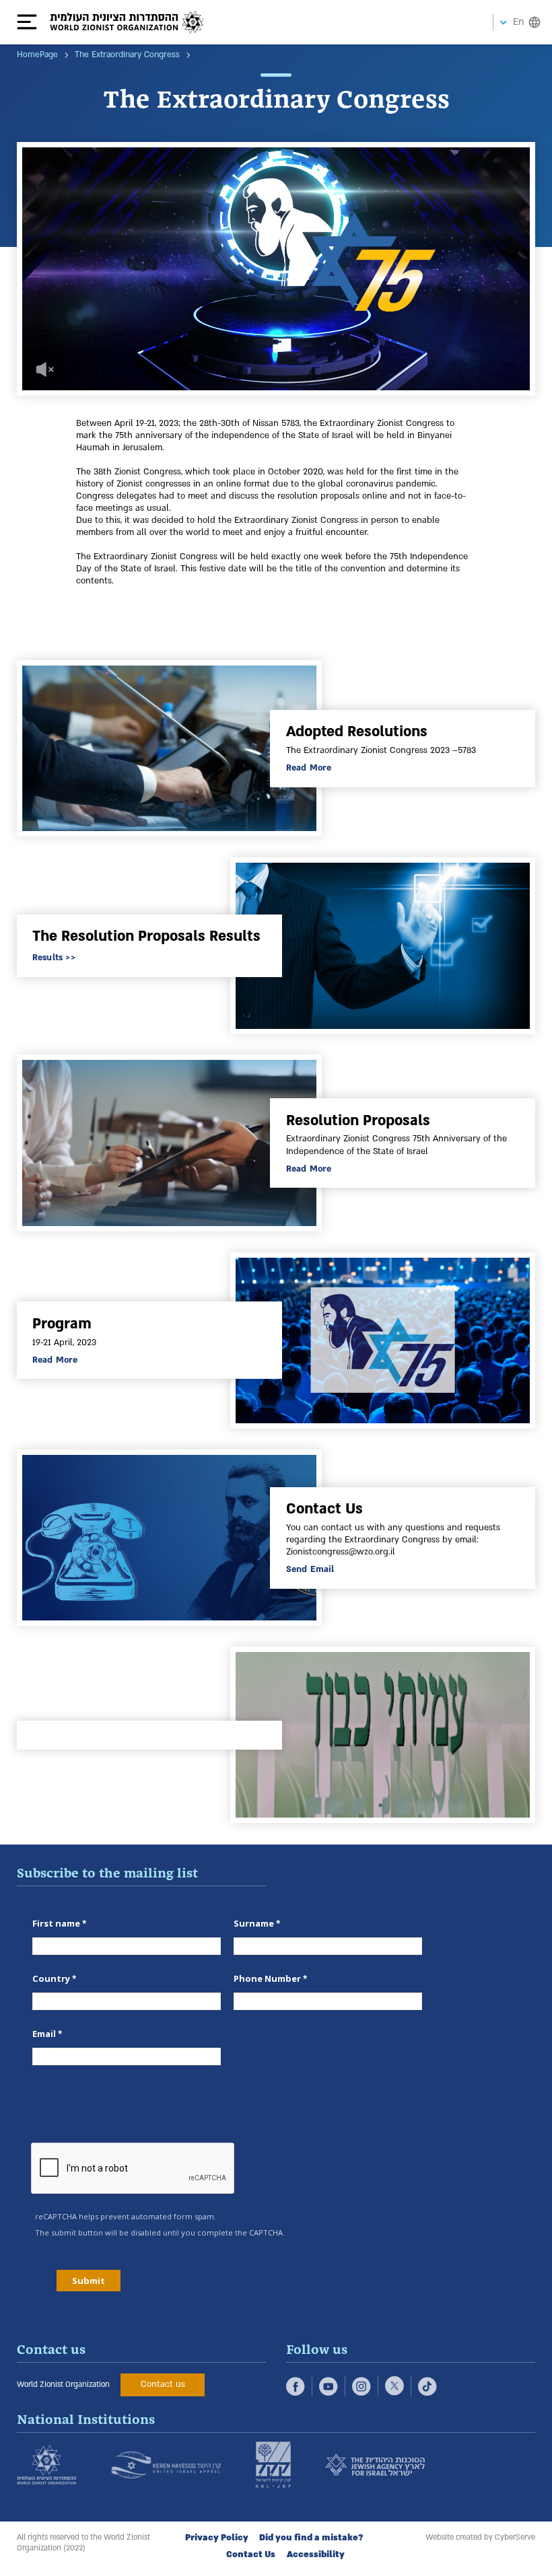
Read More (309, 768)
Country (51, 1978)
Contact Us (251, 2554)
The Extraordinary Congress (127, 55)
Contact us (163, 2384)
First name (56, 1923)
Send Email (310, 1569)
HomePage (37, 55)
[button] (33, 22)
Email (44, 2034)
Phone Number (267, 1978)
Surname (254, 1923)
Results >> (54, 958)
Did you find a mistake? (311, 2538)
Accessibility (316, 2554)
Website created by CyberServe (480, 2537)
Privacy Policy (217, 2538)
